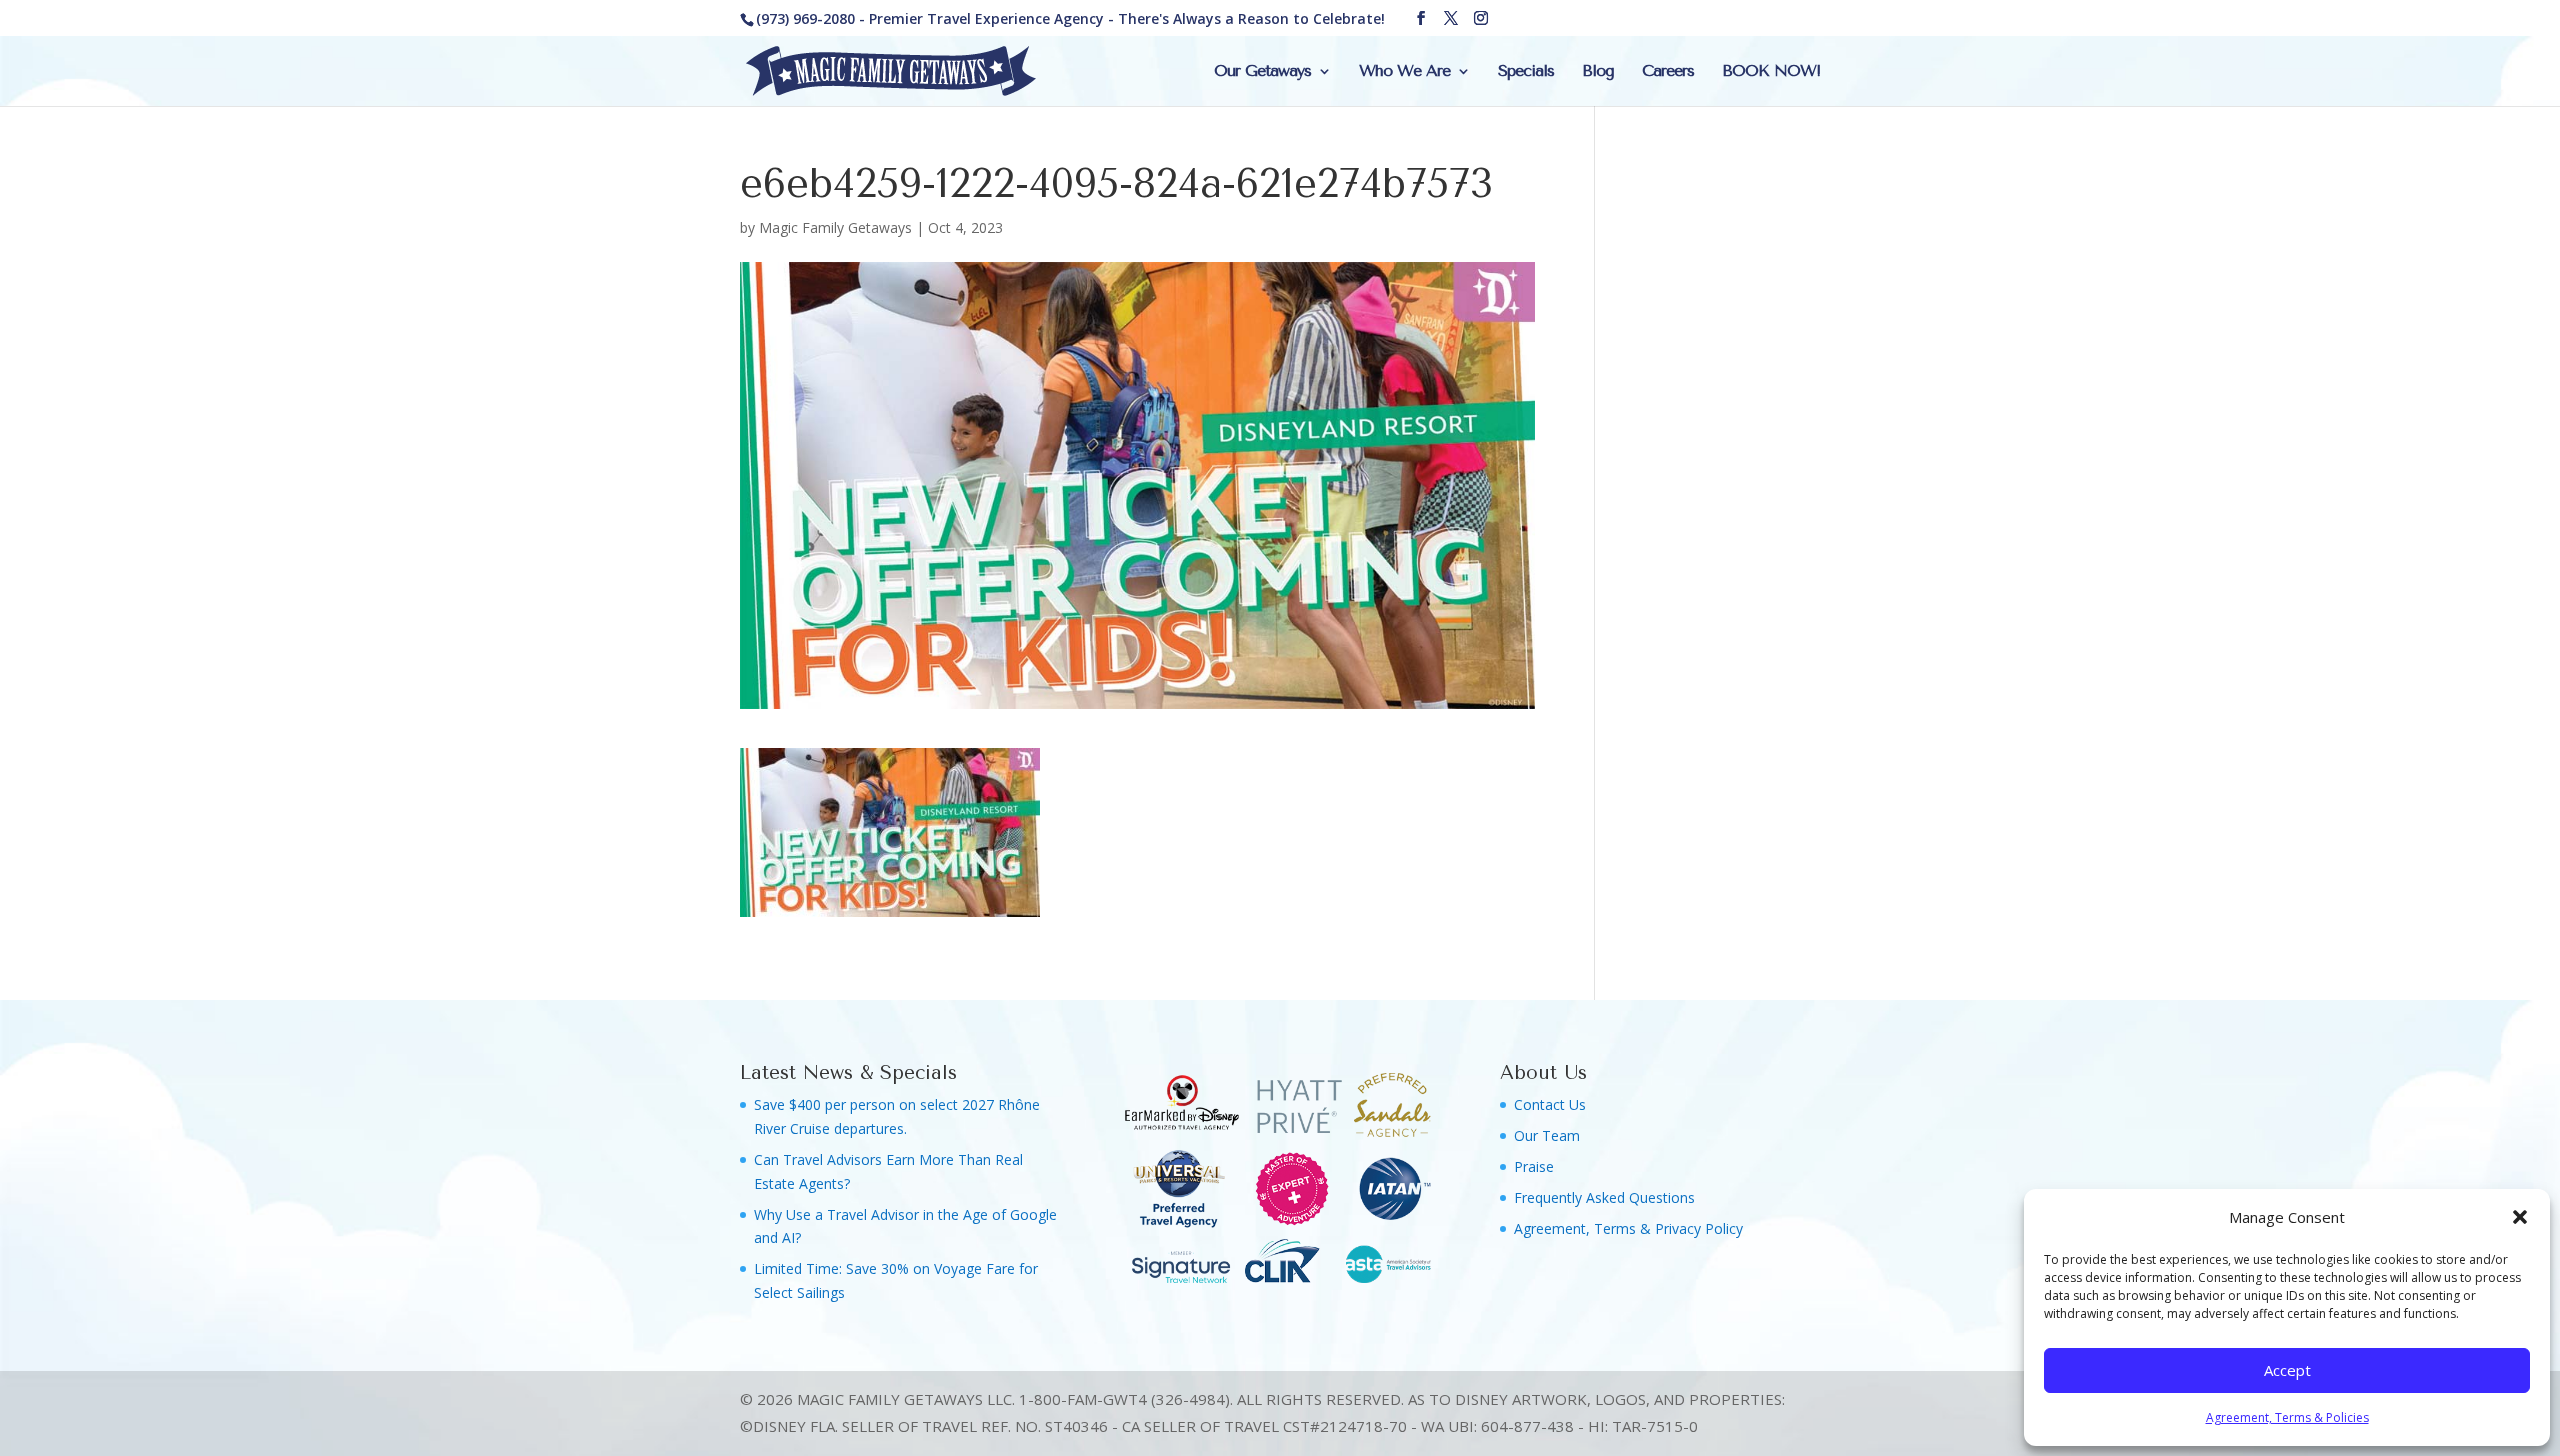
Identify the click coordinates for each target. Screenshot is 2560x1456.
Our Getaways (1262, 72)
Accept (2287, 1370)
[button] (2520, 1217)
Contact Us (1550, 1104)
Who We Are (1404, 72)
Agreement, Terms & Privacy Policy (1628, 1228)
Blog (1598, 72)
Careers (1668, 72)
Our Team (1547, 1135)
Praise (1534, 1166)
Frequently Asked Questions (1604, 1197)
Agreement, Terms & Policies (2287, 1417)
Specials (1526, 72)
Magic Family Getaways (835, 227)
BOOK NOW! (1771, 72)
